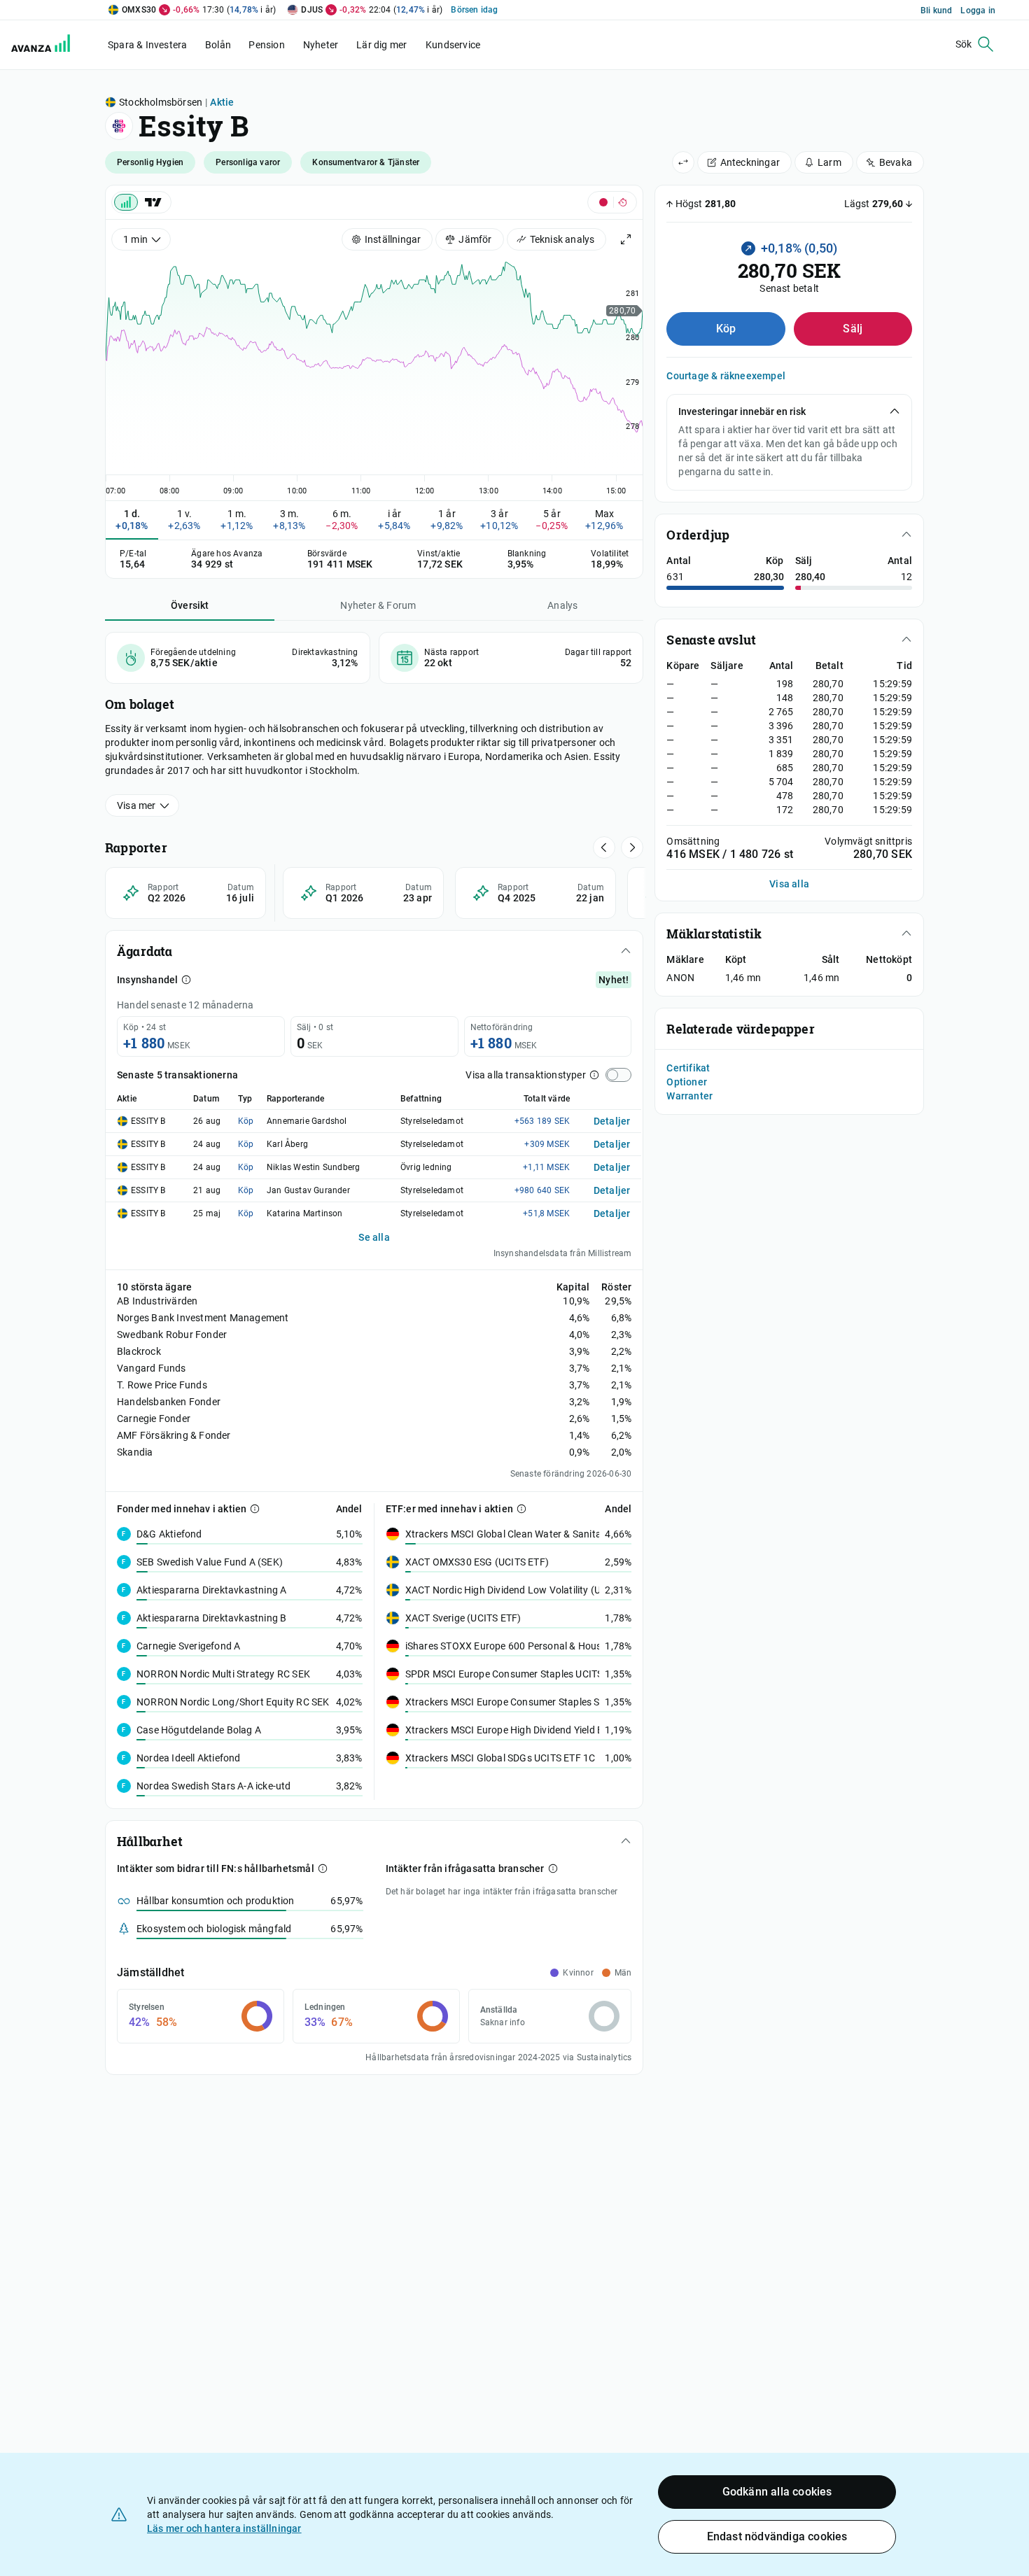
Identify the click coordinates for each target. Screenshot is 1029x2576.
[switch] (619, 1075)
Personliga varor (248, 162)
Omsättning (693, 841)
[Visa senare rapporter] (604, 847)
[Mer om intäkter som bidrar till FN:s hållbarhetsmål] (323, 1868)
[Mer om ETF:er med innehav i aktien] (521, 1509)
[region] (374, 374)
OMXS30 (139, 10)
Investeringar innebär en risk (742, 411)
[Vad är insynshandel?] (186, 980)
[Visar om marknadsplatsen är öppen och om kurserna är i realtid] (612, 202)
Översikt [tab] (190, 605)
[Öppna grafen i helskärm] (626, 239)
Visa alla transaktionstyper (525, 1075)
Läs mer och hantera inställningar (224, 2528)
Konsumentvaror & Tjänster (366, 162)
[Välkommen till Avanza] (43, 45)
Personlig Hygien (150, 162)
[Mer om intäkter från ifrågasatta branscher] (553, 1868)
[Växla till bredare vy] (683, 162)
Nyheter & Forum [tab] (378, 605)
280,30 (769, 577)
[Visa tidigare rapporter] (632, 847)
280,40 (810, 577)
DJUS (312, 10)
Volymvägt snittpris (868, 841)
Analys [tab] (562, 605)
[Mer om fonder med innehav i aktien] (255, 1509)
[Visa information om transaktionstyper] (594, 1075)
